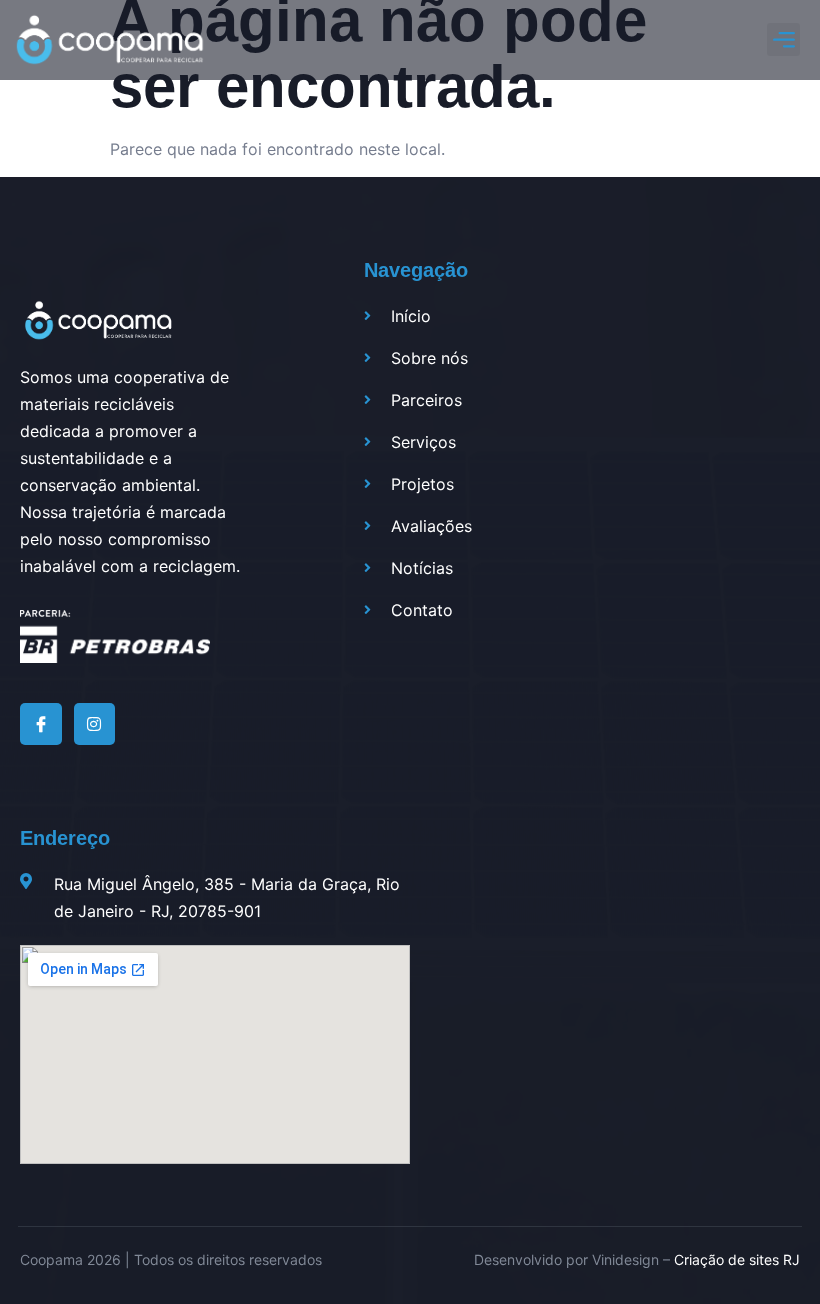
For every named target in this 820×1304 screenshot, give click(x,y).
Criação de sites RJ (737, 1259)
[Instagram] (95, 724)
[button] (783, 39)
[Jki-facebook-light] (41, 724)
